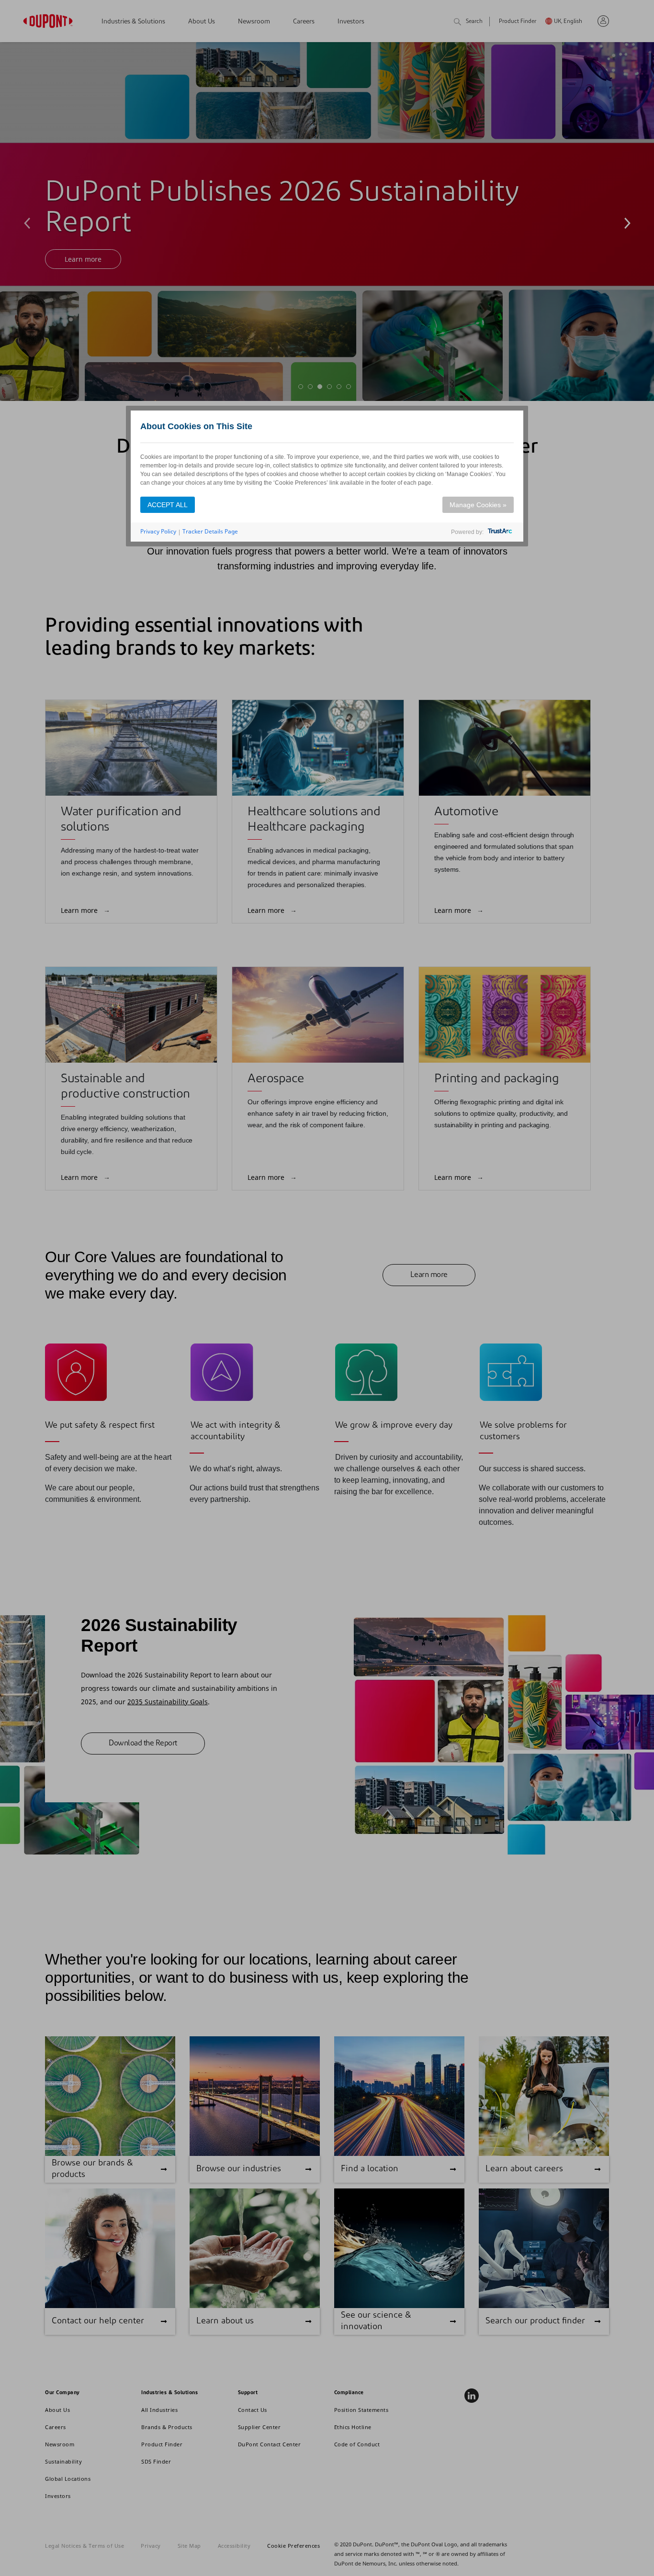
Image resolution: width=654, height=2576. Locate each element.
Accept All (168, 505)
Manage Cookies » (478, 505)
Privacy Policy (158, 531)
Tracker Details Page (210, 531)
